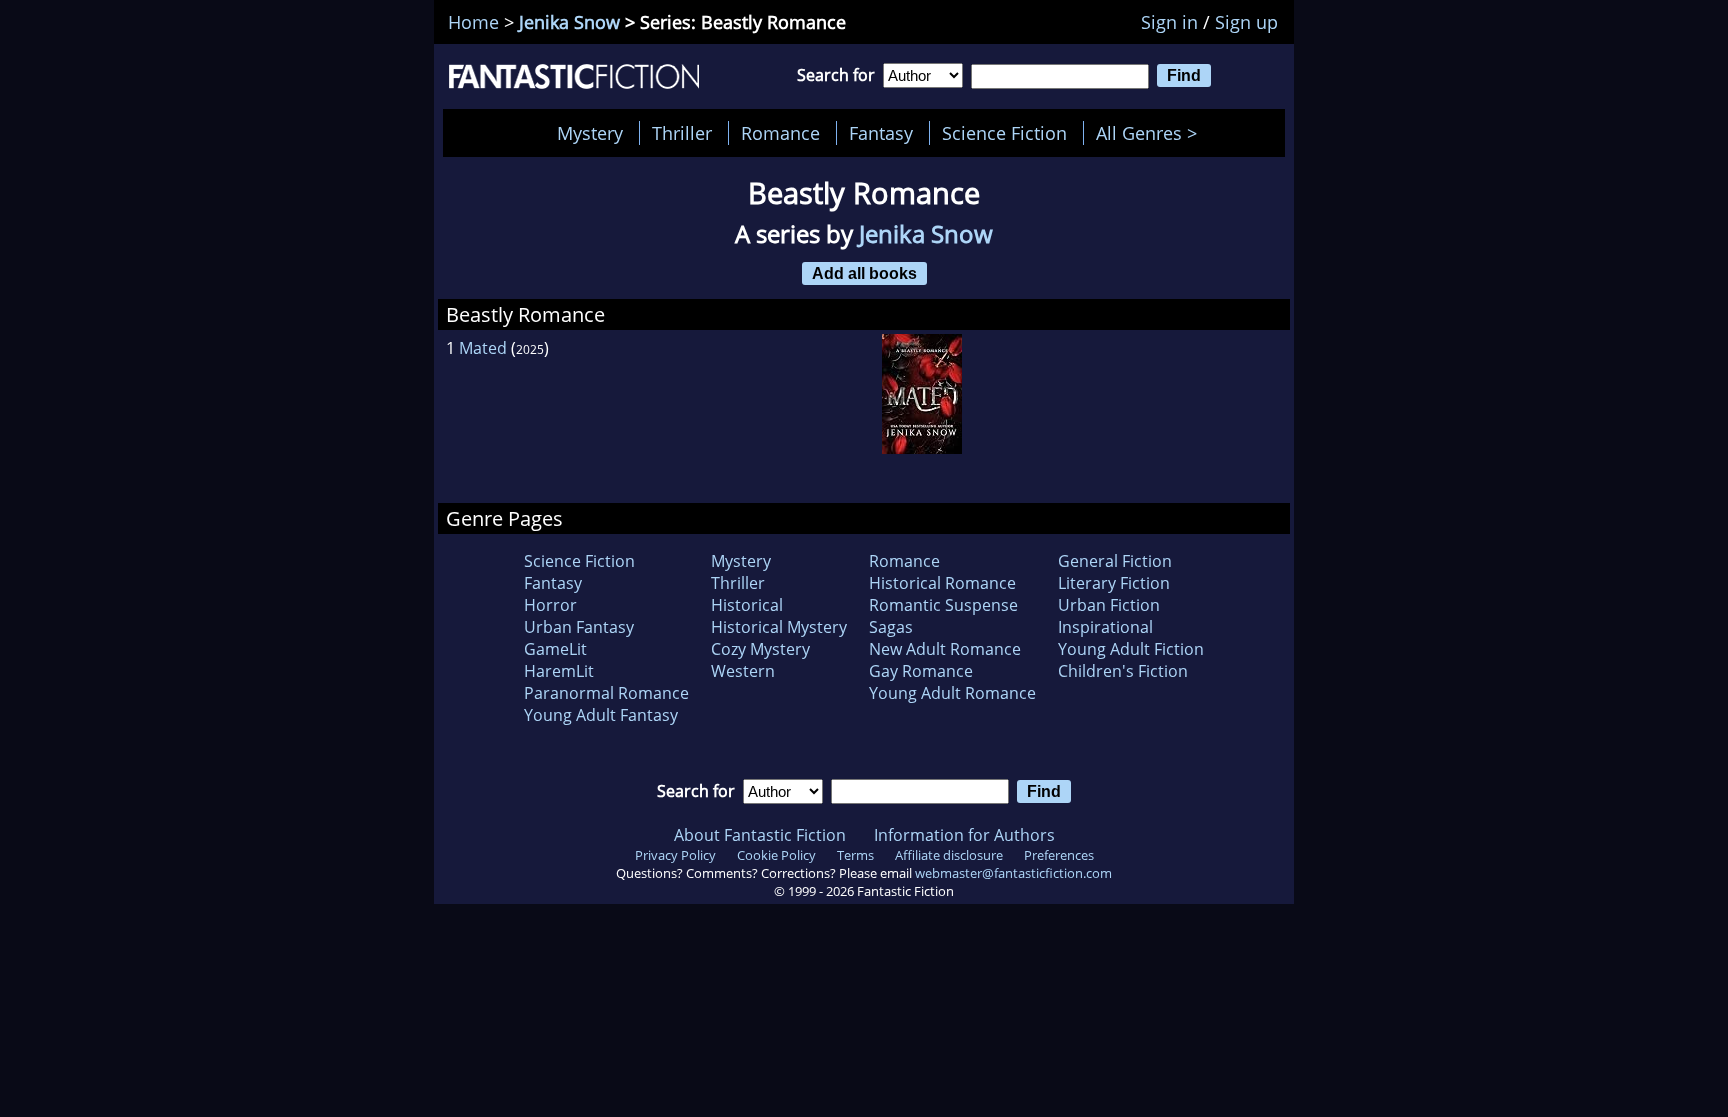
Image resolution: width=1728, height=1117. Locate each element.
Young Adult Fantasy (601, 715)
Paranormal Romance (606, 693)
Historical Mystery (779, 627)
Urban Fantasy (579, 627)
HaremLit (559, 671)
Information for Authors (964, 835)
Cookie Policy (776, 855)
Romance (780, 133)
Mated (483, 348)
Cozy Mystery (760, 649)
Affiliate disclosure (949, 855)
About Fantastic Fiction (760, 835)
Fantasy (881, 133)
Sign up (1246, 22)
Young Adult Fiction (1131, 649)
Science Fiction (1004, 133)
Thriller (682, 133)
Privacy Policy (675, 855)
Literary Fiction (1114, 583)
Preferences (1059, 855)
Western (743, 671)
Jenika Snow (569, 22)
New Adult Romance (945, 649)
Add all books (864, 273)
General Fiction (1115, 561)
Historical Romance (942, 583)
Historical (747, 605)
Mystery (590, 133)
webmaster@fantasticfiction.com (1013, 873)
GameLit (555, 649)
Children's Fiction (1123, 671)
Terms (855, 855)
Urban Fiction (1109, 605)
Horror (550, 605)
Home (473, 22)
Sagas (891, 627)
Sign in (1169, 22)
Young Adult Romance (952, 693)
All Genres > (1151, 133)
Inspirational (1105, 627)
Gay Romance (921, 671)
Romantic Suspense (943, 605)
